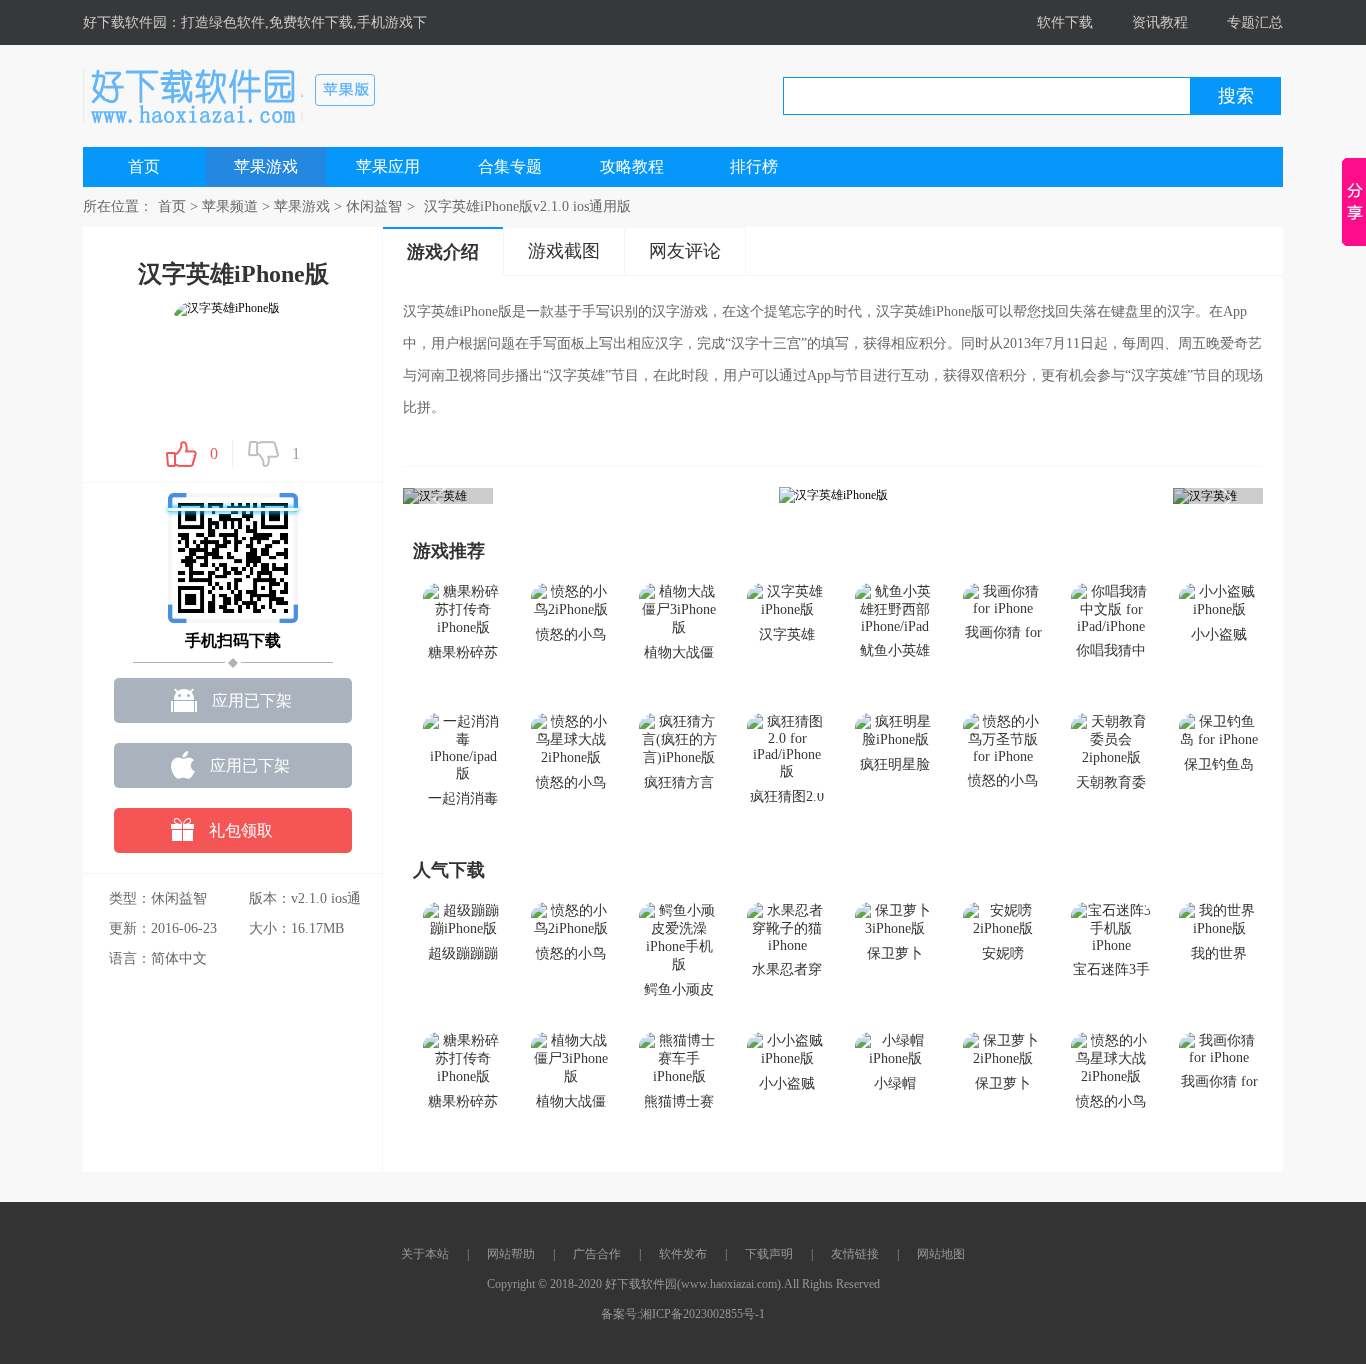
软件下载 (1065, 22)
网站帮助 (511, 1254)
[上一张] (618, 495)
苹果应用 (388, 166)
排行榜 (754, 166)
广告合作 (597, 1254)
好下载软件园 (125, 22)
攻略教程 (632, 166)
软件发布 (683, 1254)
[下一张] (1048, 495)
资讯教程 (1160, 22)
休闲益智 (374, 206)
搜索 (1236, 96)
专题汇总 (1255, 22)
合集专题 (510, 166)
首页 (144, 166)
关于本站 (425, 1254)
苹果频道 (230, 206)
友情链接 (855, 1254)
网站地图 (941, 1254)
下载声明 (769, 1254)
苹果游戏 (266, 166)
